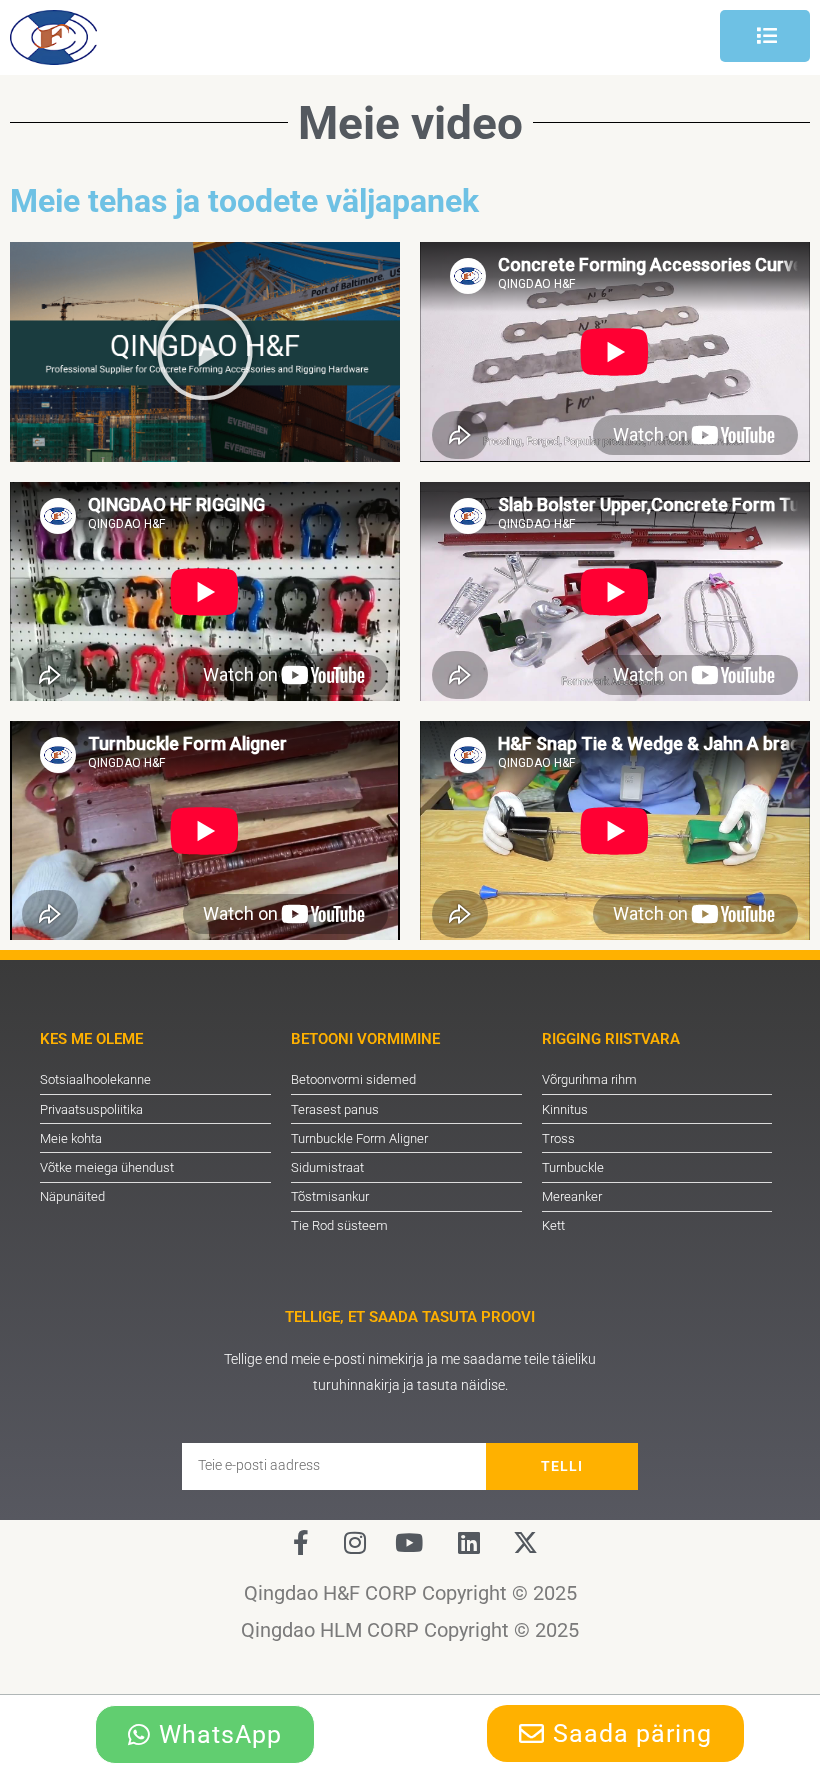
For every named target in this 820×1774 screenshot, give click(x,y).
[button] (205, 352)
